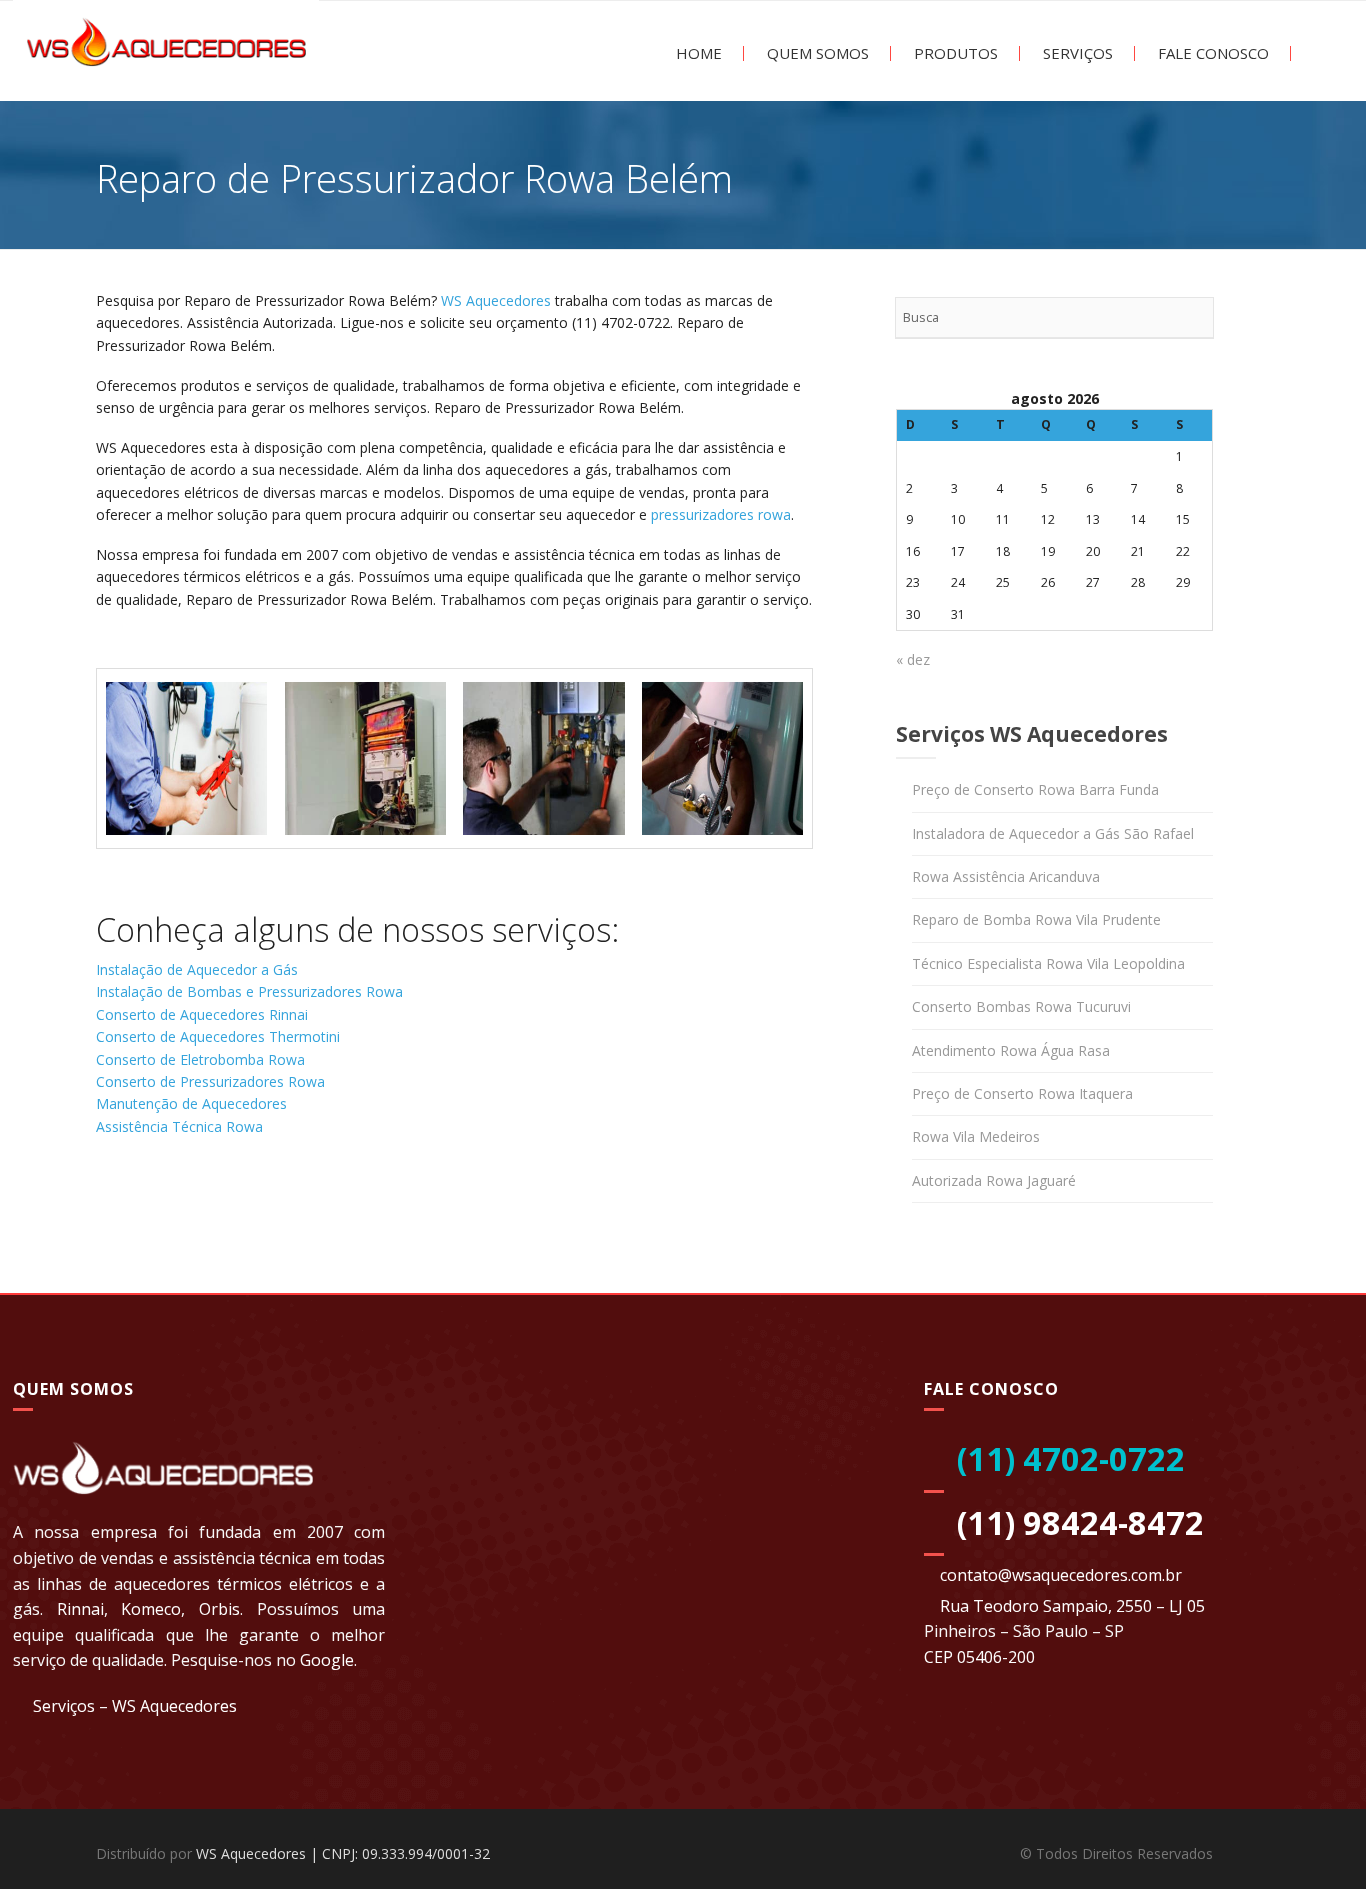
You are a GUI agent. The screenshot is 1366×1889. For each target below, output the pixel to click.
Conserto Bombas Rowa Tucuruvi (1021, 1006)
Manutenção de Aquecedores (191, 1103)
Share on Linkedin (222, 1207)
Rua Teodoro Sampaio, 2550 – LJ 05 (1072, 1606)
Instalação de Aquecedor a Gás (197, 969)
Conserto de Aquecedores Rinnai (202, 1014)
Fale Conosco (1211, 53)
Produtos (954, 53)
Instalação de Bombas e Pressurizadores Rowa (249, 991)
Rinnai (80, 1609)
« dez (913, 659)
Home (697, 53)
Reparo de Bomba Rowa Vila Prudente (1036, 919)
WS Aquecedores (496, 300)
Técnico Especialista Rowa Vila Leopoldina (1048, 963)
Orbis (219, 1609)
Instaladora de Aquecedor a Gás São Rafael (1053, 833)
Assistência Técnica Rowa (179, 1126)
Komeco (151, 1609)
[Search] (1192, 318)
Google (327, 1660)
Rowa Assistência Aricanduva (1006, 876)
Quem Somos (816, 53)
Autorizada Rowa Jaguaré (994, 1180)
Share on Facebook (118, 1207)
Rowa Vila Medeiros (976, 1136)
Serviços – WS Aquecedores (135, 1706)
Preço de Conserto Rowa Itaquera (1022, 1093)
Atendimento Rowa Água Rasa (1011, 1050)
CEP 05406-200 (979, 1657)
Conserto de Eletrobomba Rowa (200, 1059)
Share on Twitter (170, 1207)
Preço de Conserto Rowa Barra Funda (1035, 789)
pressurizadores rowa (721, 514)
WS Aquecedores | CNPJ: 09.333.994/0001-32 (343, 1853)
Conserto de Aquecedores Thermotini (218, 1036)
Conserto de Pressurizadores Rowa (210, 1081)
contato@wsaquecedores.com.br (1061, 1575)
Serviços (1076, 53)
